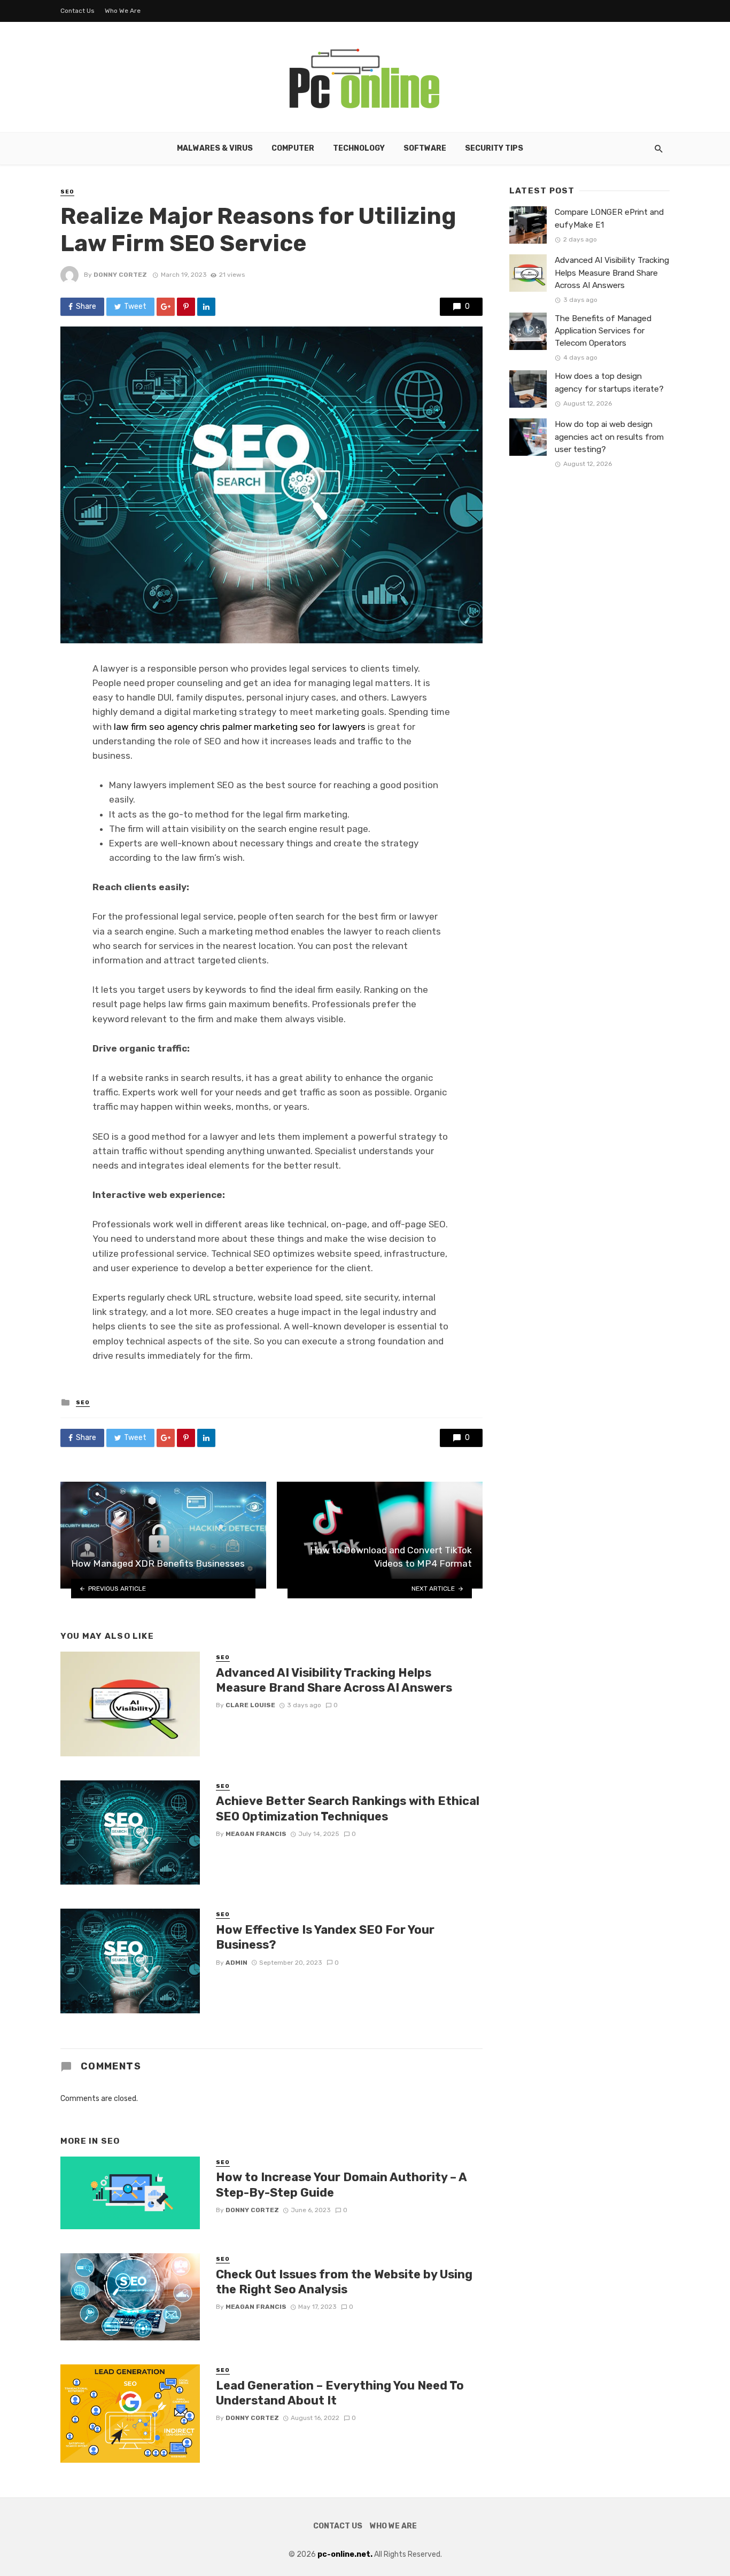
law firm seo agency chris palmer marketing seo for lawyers (240, 727)
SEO (67, 192)
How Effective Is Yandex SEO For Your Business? (325, 1937)
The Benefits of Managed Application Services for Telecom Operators (603, 331)
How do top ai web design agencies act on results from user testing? (609, 437)
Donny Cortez (120, 275)
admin (236, 1963)
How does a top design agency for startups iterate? (609, 382)
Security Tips (494, 148)
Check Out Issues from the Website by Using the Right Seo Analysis (344, 2282)
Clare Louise (250, 1705)
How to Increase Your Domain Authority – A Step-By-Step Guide (341, 2185)
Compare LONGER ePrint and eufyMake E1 (609, 218)
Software (425, 148)
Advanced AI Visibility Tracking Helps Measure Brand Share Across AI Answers (334, 1680)
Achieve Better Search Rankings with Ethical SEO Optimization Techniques (348, 1808)
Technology (359, 148)
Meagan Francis (256, 1834)
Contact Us (77, 11)
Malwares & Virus (215, 148)
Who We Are (123, 11)
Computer (293, 148)
